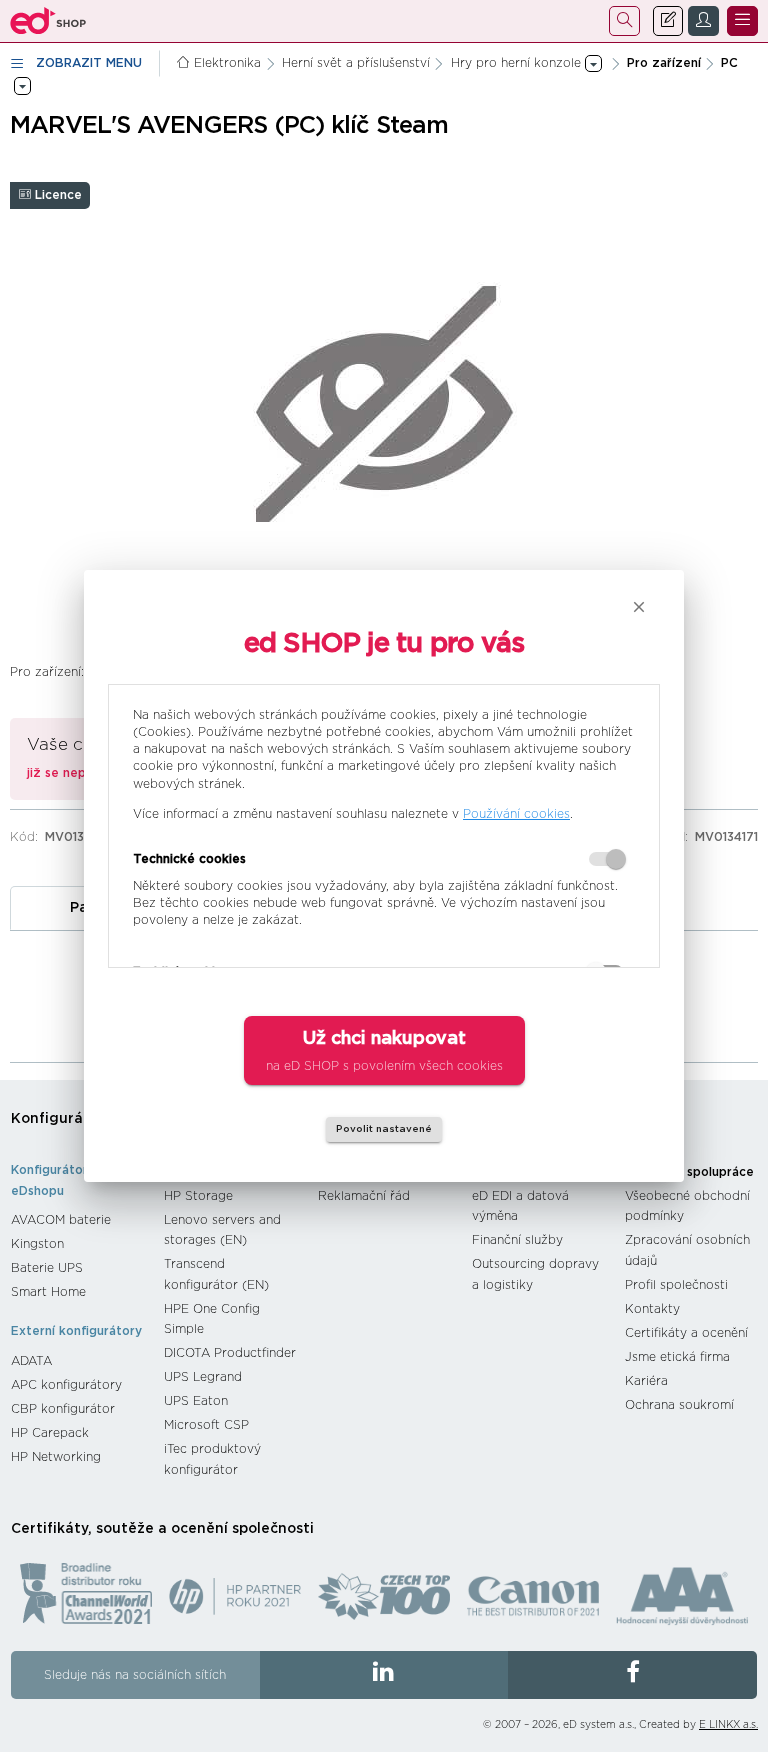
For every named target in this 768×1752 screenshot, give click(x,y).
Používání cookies (516, 814)
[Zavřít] (639, 607)
